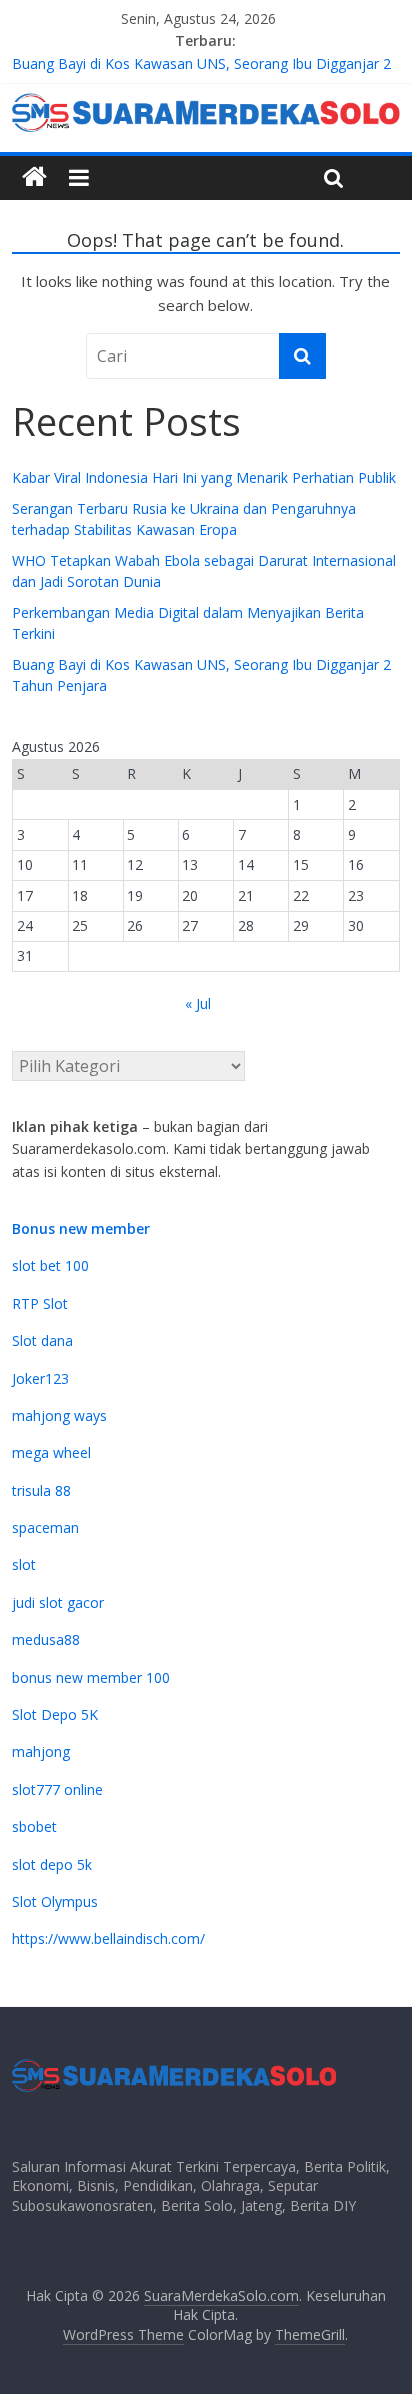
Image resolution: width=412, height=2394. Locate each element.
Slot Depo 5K (55, 1714)
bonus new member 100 (91, 1677)
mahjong (41, 1751)
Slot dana (42, 1340)
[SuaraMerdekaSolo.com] (34, 177)
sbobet (34, 1826)
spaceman (45, 1527)
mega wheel (51, 1452)
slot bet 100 (50, 1265)
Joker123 (40, 1378)
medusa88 (46, 1639)
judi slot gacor (58, 1602)
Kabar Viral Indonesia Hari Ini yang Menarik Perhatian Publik (204, 477)
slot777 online (57, 1789)
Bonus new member (81, 1228)
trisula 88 (41, 1490)
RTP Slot (40, 1303)
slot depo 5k (52, 1864)
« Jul (198, 1003)
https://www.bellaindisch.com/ (108, 1938)
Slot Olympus (55, 1901)
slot (24, 1564)
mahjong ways (59, 1415)
